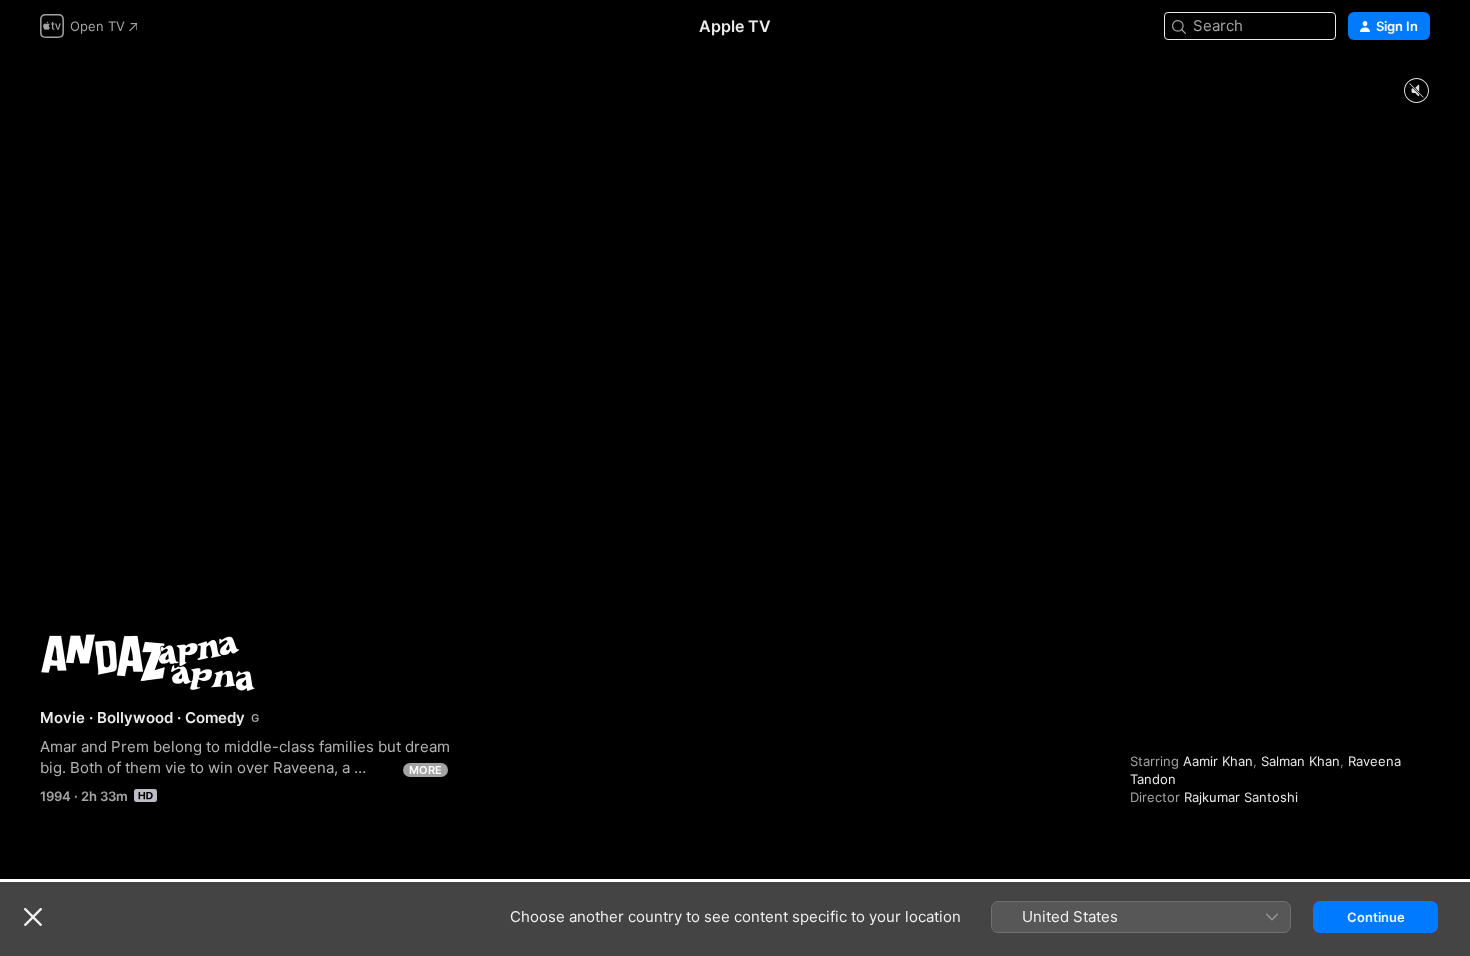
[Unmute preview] (1416, 91)
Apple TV (735, 26)
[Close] (33, 917)
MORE (425, 770)
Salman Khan (1300, 761)
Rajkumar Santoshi (1241, 797)
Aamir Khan (1218, 761)
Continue (1376, 917)
